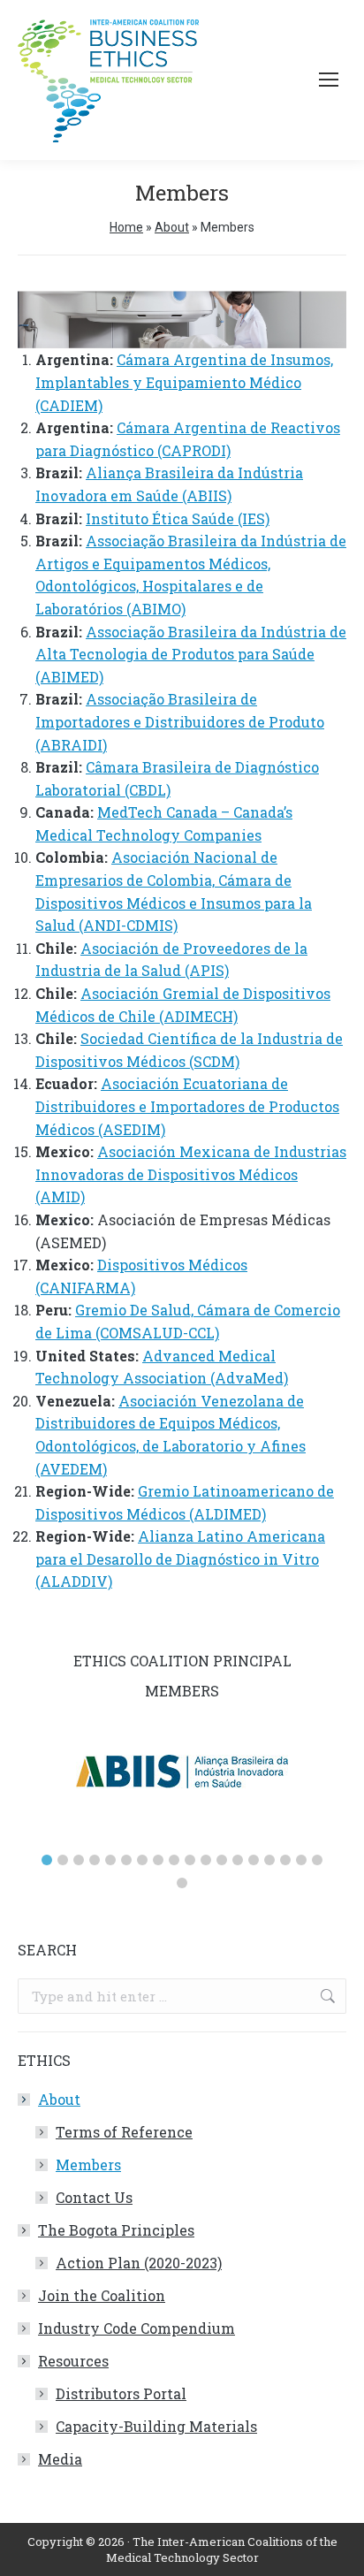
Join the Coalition (102, 2295)
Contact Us (94, 2197)
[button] (47, 1860)
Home (126, 227)
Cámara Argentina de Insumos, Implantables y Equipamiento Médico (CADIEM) (184, 382)
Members (88, 2164)
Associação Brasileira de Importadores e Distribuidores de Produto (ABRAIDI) (180, 721)
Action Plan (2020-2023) (139, 2263)
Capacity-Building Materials (156, 2426)
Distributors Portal (121, 2393)
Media (60, 2459)
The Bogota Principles (116, 2230)
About (172, 227)
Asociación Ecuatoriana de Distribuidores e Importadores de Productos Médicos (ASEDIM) (187, 1106)
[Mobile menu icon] (329, 80)
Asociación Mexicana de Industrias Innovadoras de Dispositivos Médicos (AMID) (191, 1174)
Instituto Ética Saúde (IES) (178, 518)
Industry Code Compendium (136, 2328)
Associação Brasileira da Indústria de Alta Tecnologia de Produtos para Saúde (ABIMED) (191, 654)
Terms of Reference (124, 2132)
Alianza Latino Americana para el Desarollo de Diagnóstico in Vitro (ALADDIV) (180, 1559)
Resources (73, 2361)
